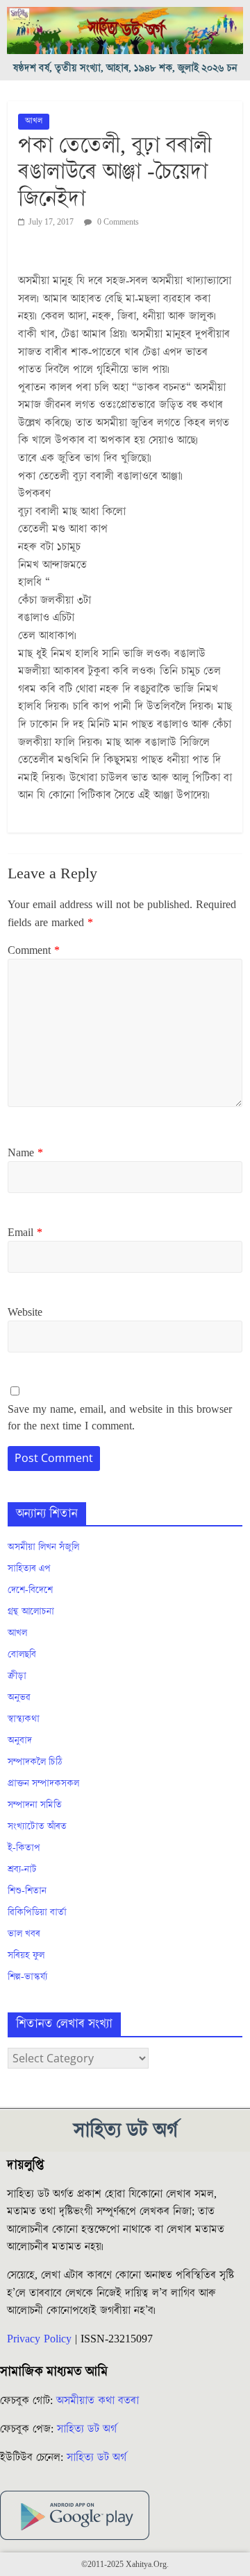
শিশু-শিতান (27, 1891)
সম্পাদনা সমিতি (35, 1805)
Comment (34, 950)
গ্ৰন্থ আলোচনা (31, 1612)
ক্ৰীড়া (17, 1676)
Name (25, 1153)
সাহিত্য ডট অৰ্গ (87, 2429)
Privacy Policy (39, 2339)
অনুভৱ (19, 1698)
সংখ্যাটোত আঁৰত (37, 1827)
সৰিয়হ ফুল (26, 1956)
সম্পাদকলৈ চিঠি (35, 1762)
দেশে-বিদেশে (30, 1590)
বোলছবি (22, 1655)
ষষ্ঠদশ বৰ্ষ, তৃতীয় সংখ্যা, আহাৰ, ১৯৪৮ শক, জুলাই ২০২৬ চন (125, 68)
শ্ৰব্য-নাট (22, 1870)
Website (25, 1312)
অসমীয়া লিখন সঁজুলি (43, 1547)
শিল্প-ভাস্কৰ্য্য (27, 1977)
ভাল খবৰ (24, 1934)
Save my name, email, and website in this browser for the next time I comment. (120, 1418)
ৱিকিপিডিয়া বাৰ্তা (37, 1913)
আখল (34, 121)
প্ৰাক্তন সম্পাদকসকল (43, 1784)
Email (25, 1233)
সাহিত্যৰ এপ (29, 1569)
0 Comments (117, 222)
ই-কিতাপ (24, 1848)
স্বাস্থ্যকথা (24, 1719)
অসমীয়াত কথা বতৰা (99, 2401)
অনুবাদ (20, 1741)
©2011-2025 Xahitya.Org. (125, 2565)
